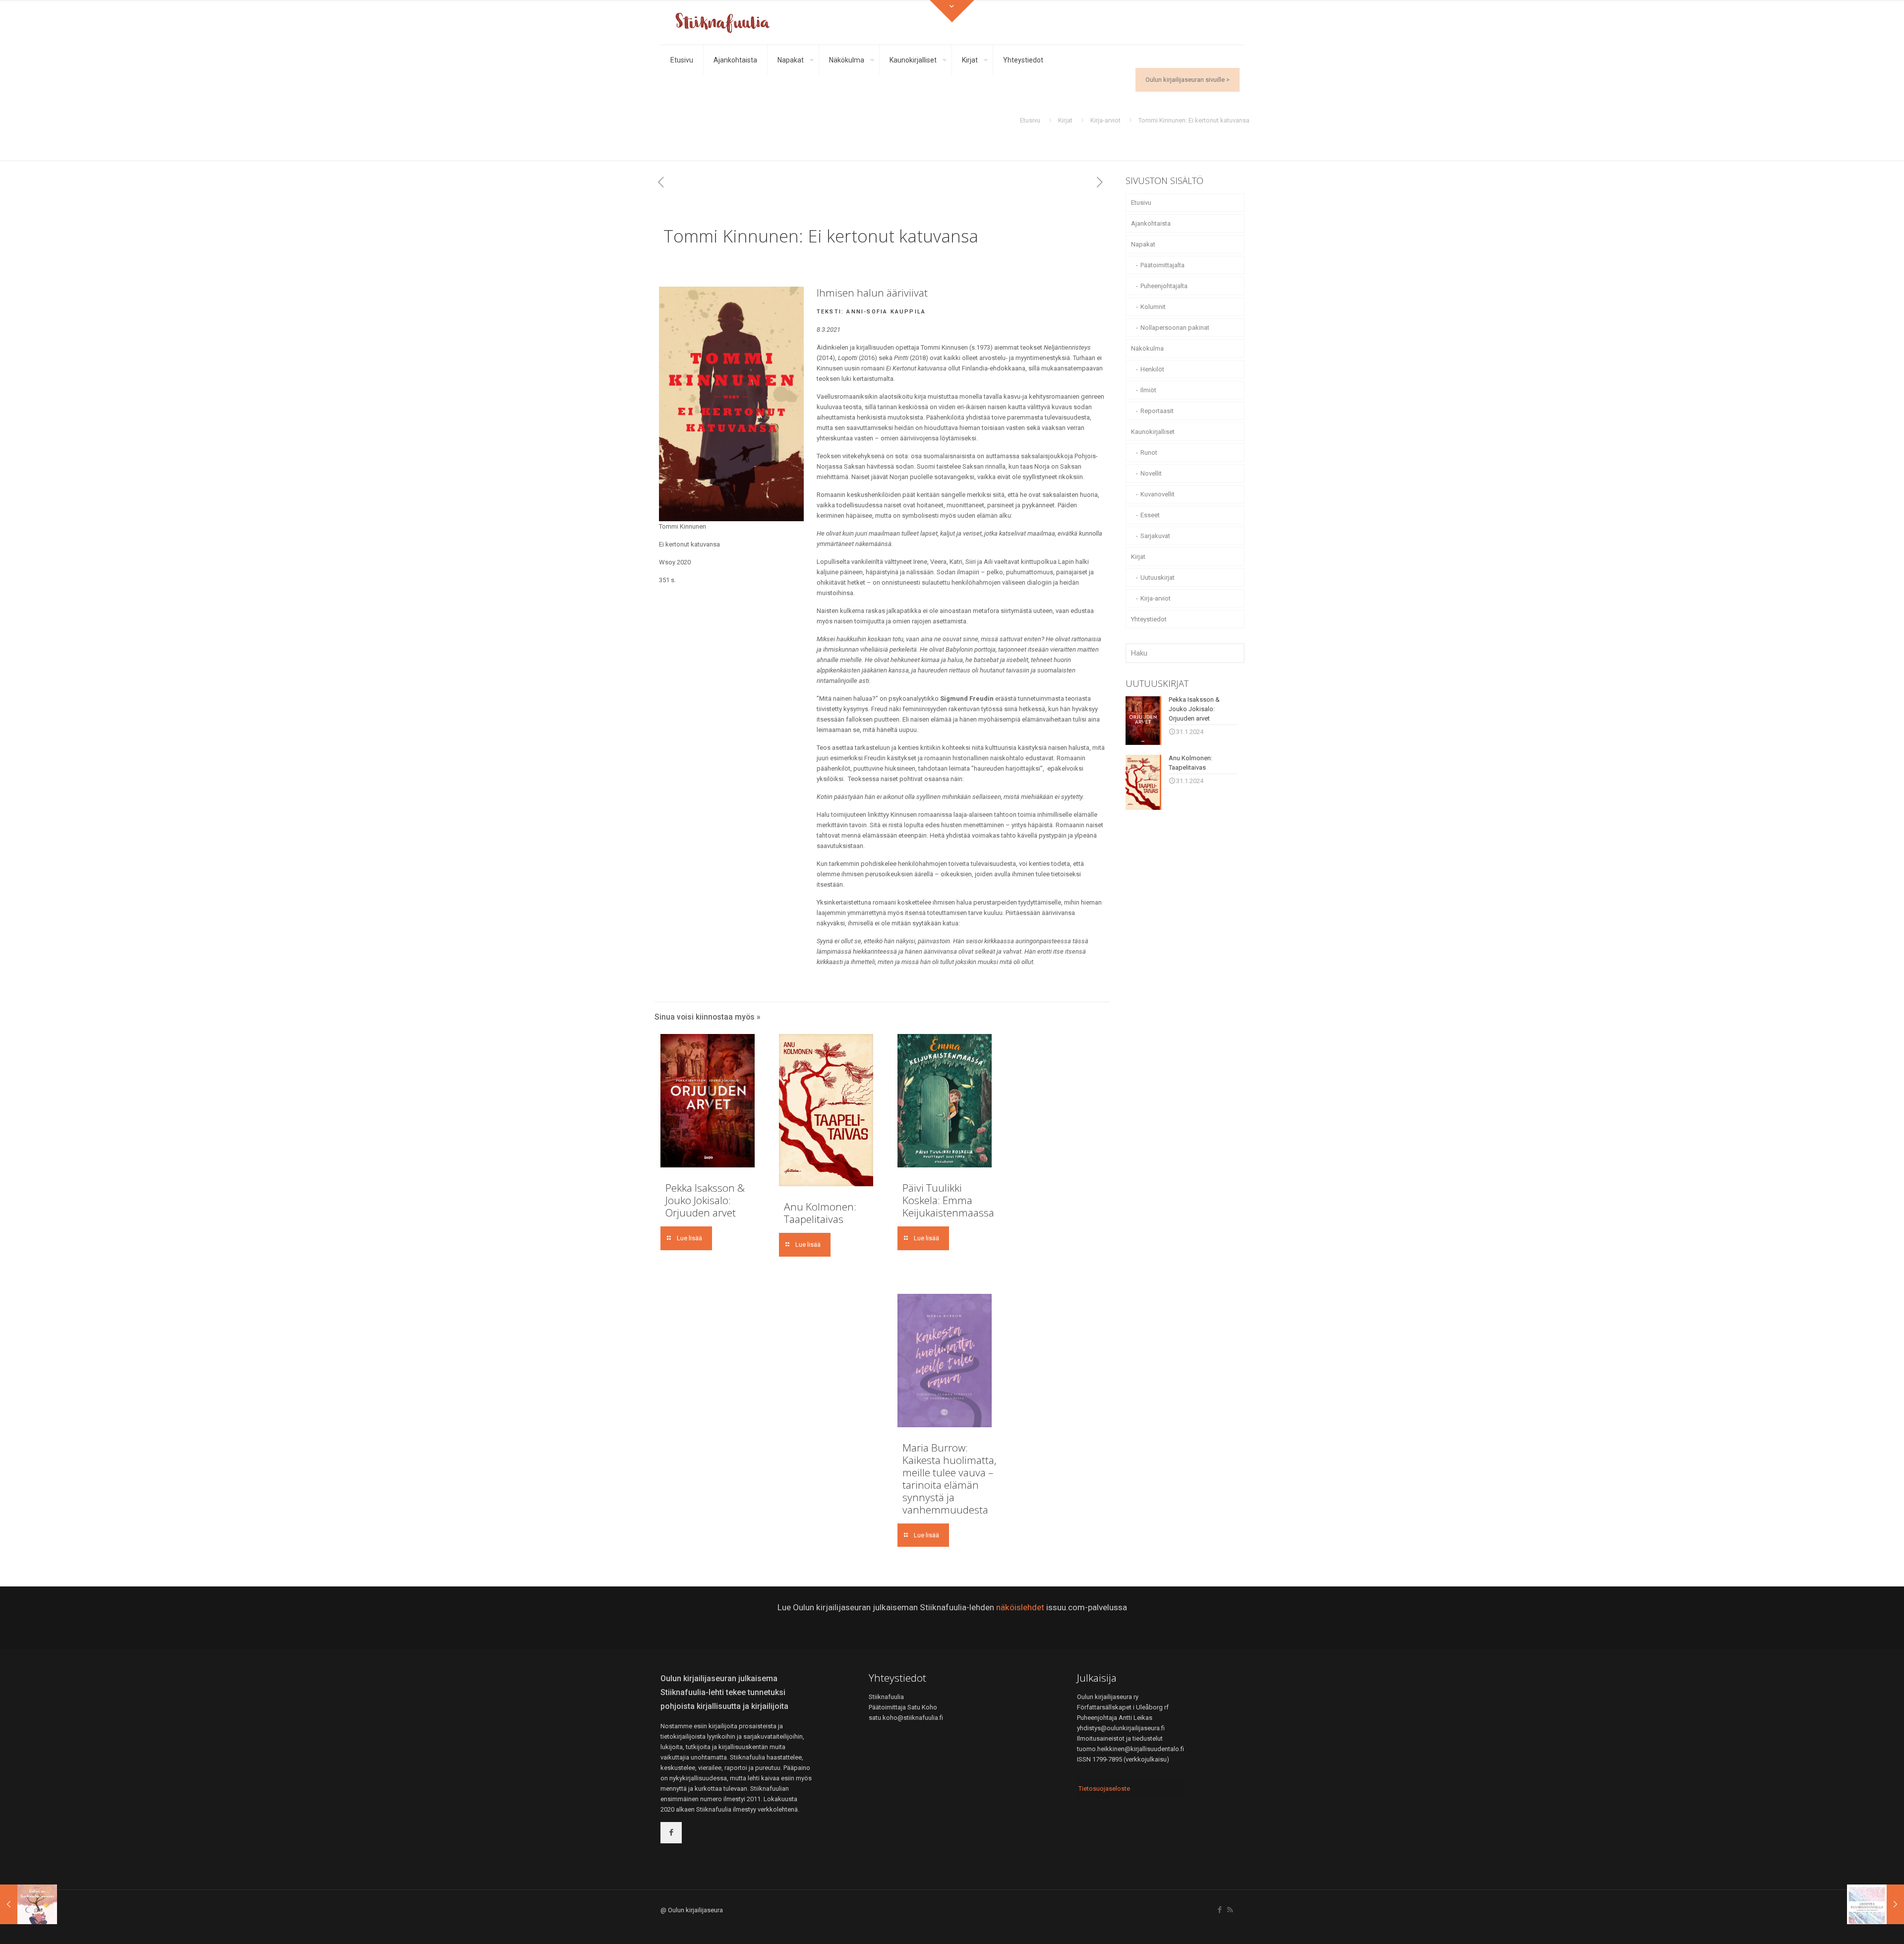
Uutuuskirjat (1158, 577)
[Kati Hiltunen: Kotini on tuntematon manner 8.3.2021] (29, 1904)
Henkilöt (1152, 369)
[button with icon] (671, 1833)
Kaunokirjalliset (1153, 432)
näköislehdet (1020, 1607)
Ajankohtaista (1151, 223)
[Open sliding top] (952, 11)
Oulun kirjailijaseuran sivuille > (1188, 80)
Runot (1149, 453)
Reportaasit (1157, 411)
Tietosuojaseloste (1104, 1789)
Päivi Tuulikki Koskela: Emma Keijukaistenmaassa (948, 1200)
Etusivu (1030, 120)
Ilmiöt (1148, 390)
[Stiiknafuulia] (722, 22)
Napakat (1143, 244)
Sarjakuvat (1155, 536)
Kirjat (1065, 120)
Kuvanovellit (1158, 494)
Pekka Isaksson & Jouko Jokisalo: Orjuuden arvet (705, 1200)
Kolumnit (1153, 307)
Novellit (1151, 473)
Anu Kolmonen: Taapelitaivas (820, 1213)
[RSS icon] (1230, 1910)
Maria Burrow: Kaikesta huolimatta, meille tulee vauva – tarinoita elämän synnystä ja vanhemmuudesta (950, 1479)
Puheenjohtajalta (1164, 286)
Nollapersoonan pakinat (1175, 328)
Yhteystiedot (1149, 619)
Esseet (1150, 515)
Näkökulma (1147, 348)
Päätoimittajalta (1162, 265)
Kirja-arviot (1105, 120)
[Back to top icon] (1856, 1924)
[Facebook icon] (1220, 1910)
